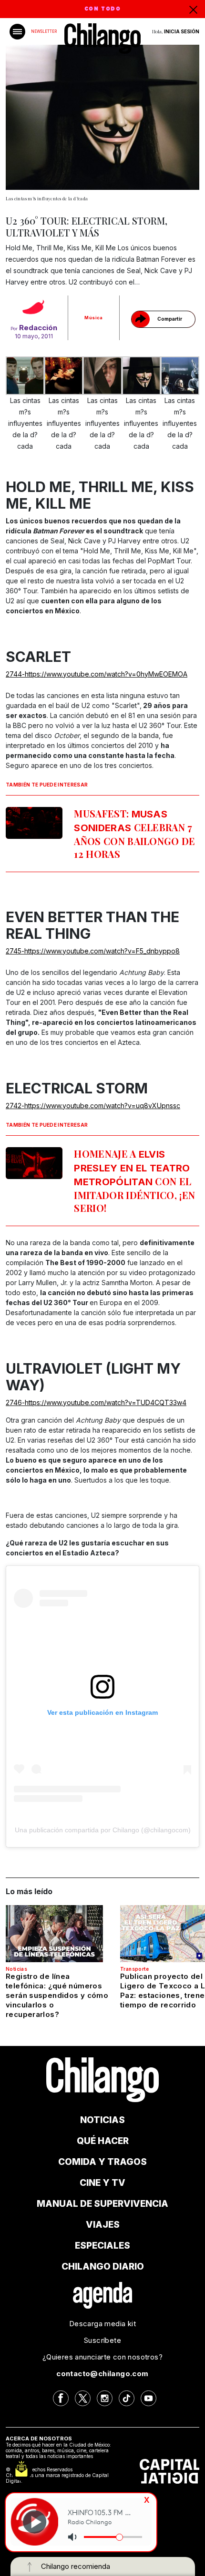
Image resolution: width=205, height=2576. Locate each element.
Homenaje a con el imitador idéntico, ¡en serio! (134, 1181)
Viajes (103, 2225)
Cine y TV (102, 2183)
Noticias (16, 1969)
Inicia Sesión (182, 31)
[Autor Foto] (34, 309)
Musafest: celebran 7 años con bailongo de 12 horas (134, 834)
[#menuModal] (17, 32)
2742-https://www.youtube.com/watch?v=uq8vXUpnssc (93, 1106)
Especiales (102, 2246)
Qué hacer (103, 2141)
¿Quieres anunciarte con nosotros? (102, 2357)
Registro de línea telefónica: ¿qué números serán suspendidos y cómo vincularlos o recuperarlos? (57, 1995)
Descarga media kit (102, 2324)
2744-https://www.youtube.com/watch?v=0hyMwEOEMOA (97, 674)
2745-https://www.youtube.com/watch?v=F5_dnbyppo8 (93, 951)
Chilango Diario (103, 2266)
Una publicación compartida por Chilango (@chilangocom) (103, 1830)
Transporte (134, 1969)
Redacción (38, 328)
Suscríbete (102, 2340)
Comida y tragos (102, 2162)
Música (93, 318)
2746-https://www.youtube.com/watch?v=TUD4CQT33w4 (96, 1402)
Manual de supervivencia (102, 2204)
